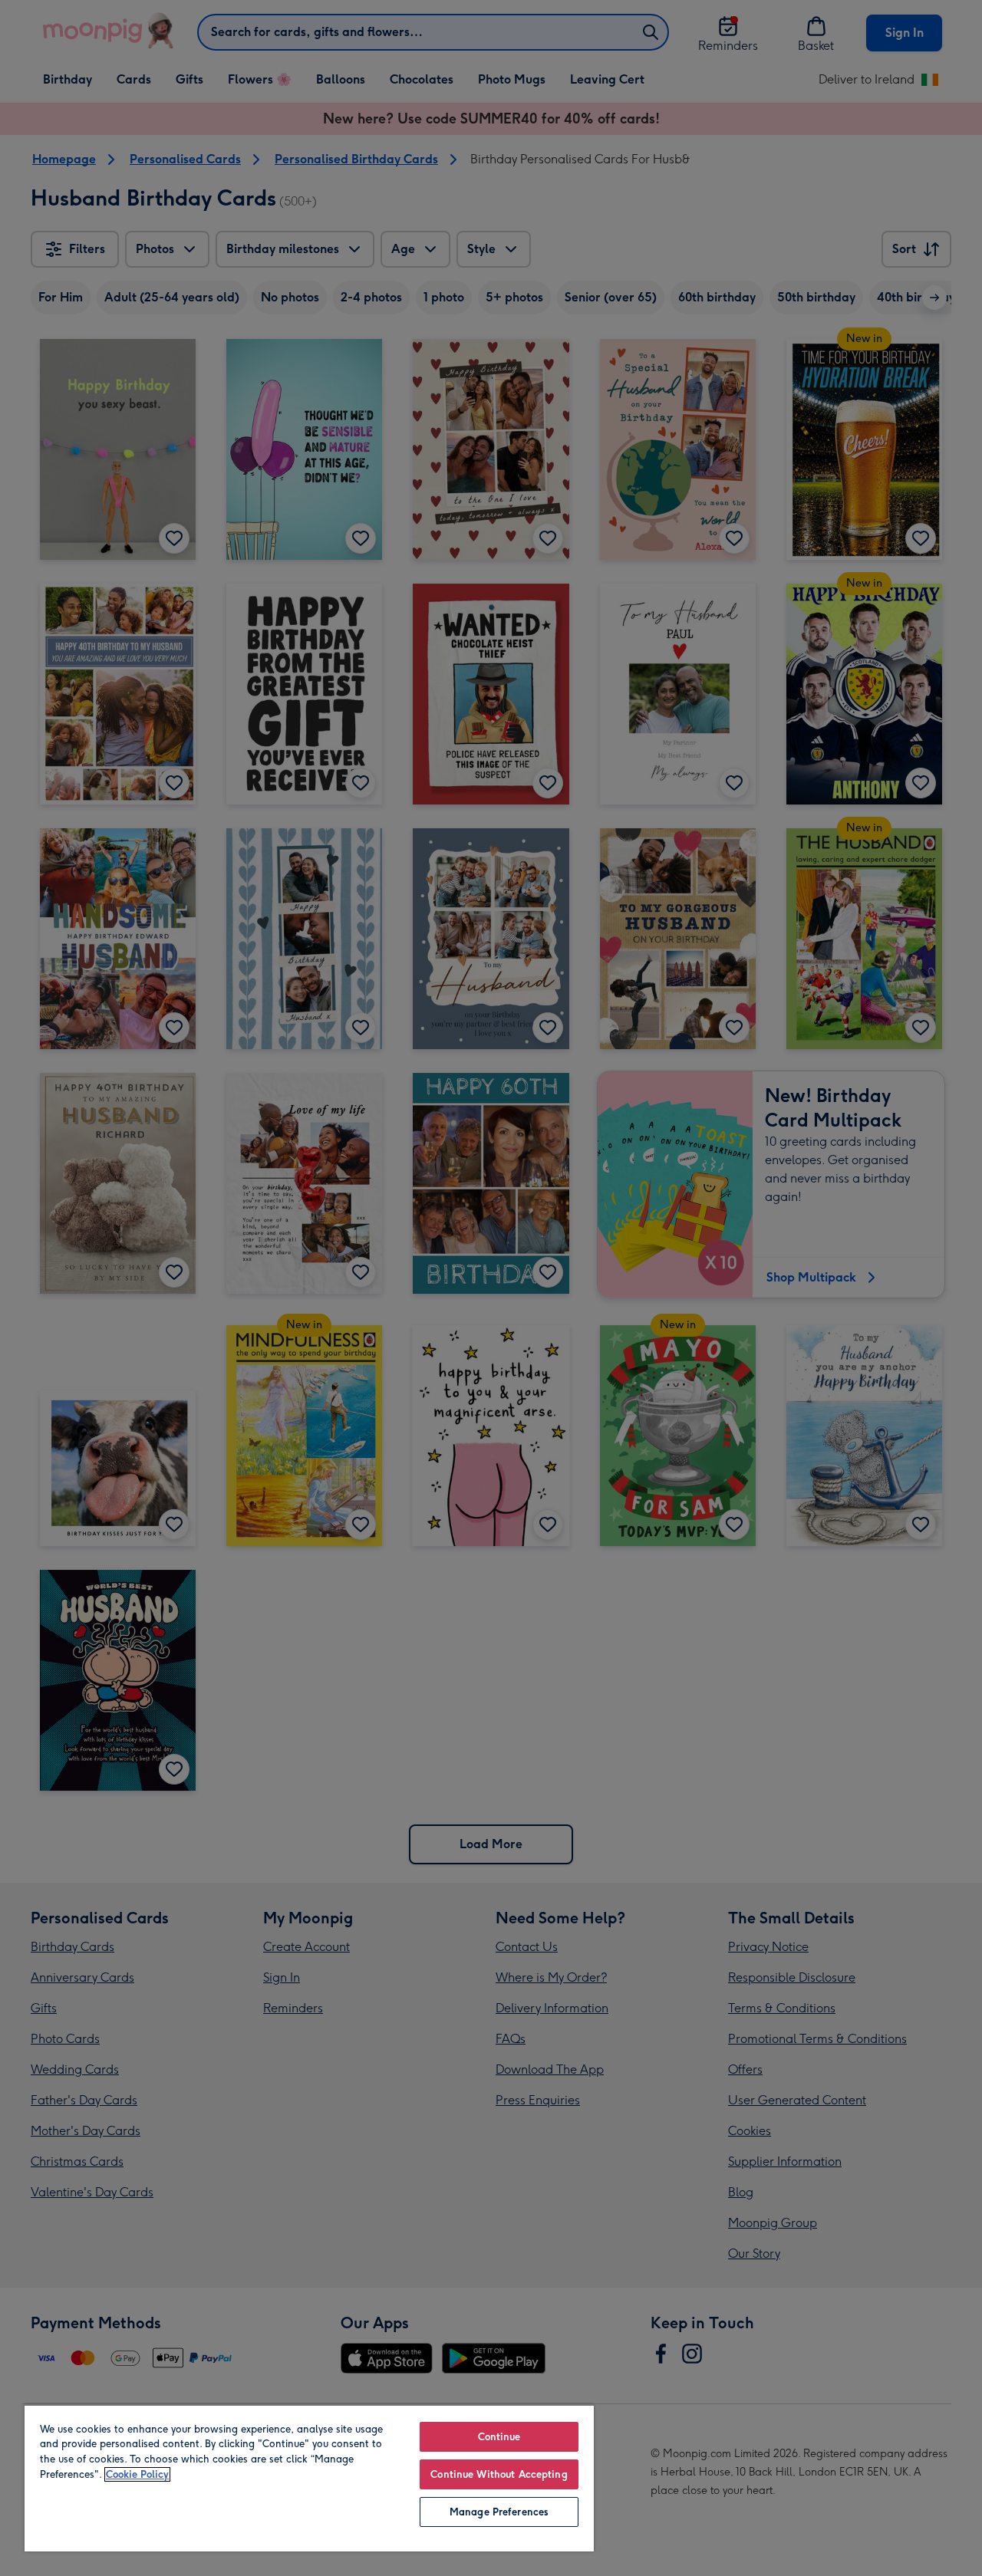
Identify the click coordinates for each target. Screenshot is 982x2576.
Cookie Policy (137, 2474)
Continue (499, 2437)
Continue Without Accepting (499, 2474)
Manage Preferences (499, 2512)
